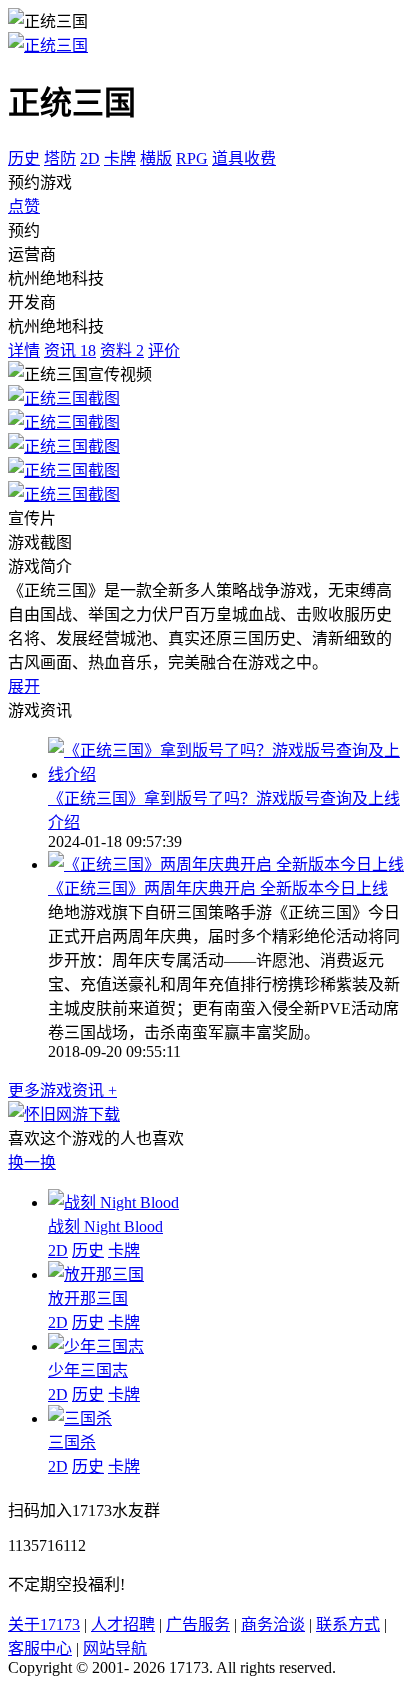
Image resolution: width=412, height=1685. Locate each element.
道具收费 (244, 158)
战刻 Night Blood (105, 1226)
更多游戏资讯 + (62, 1090)
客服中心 (40, 1648)
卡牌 (120, 158)
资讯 (70, 350)
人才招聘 (123, 1624)
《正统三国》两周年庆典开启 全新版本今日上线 (218, 888)
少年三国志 (88, 1370)
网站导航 (115, 1648)
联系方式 (348, 1624)
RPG (192, 158)
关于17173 (44, 1624)
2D (90, 158)
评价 (164, 350)
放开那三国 (88, 1298)
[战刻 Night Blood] (113, 1202)
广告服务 (198, 1624)
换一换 (32, 1162)
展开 (24, 686)
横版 (156, 158)
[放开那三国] (96, 1274)
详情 (24, 350)
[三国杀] (80, 1418)
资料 (122, 350)
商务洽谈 (273, 1624)
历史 (24, 158)
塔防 (60, 158)
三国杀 (72, 1442)
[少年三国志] (96, 1346)
